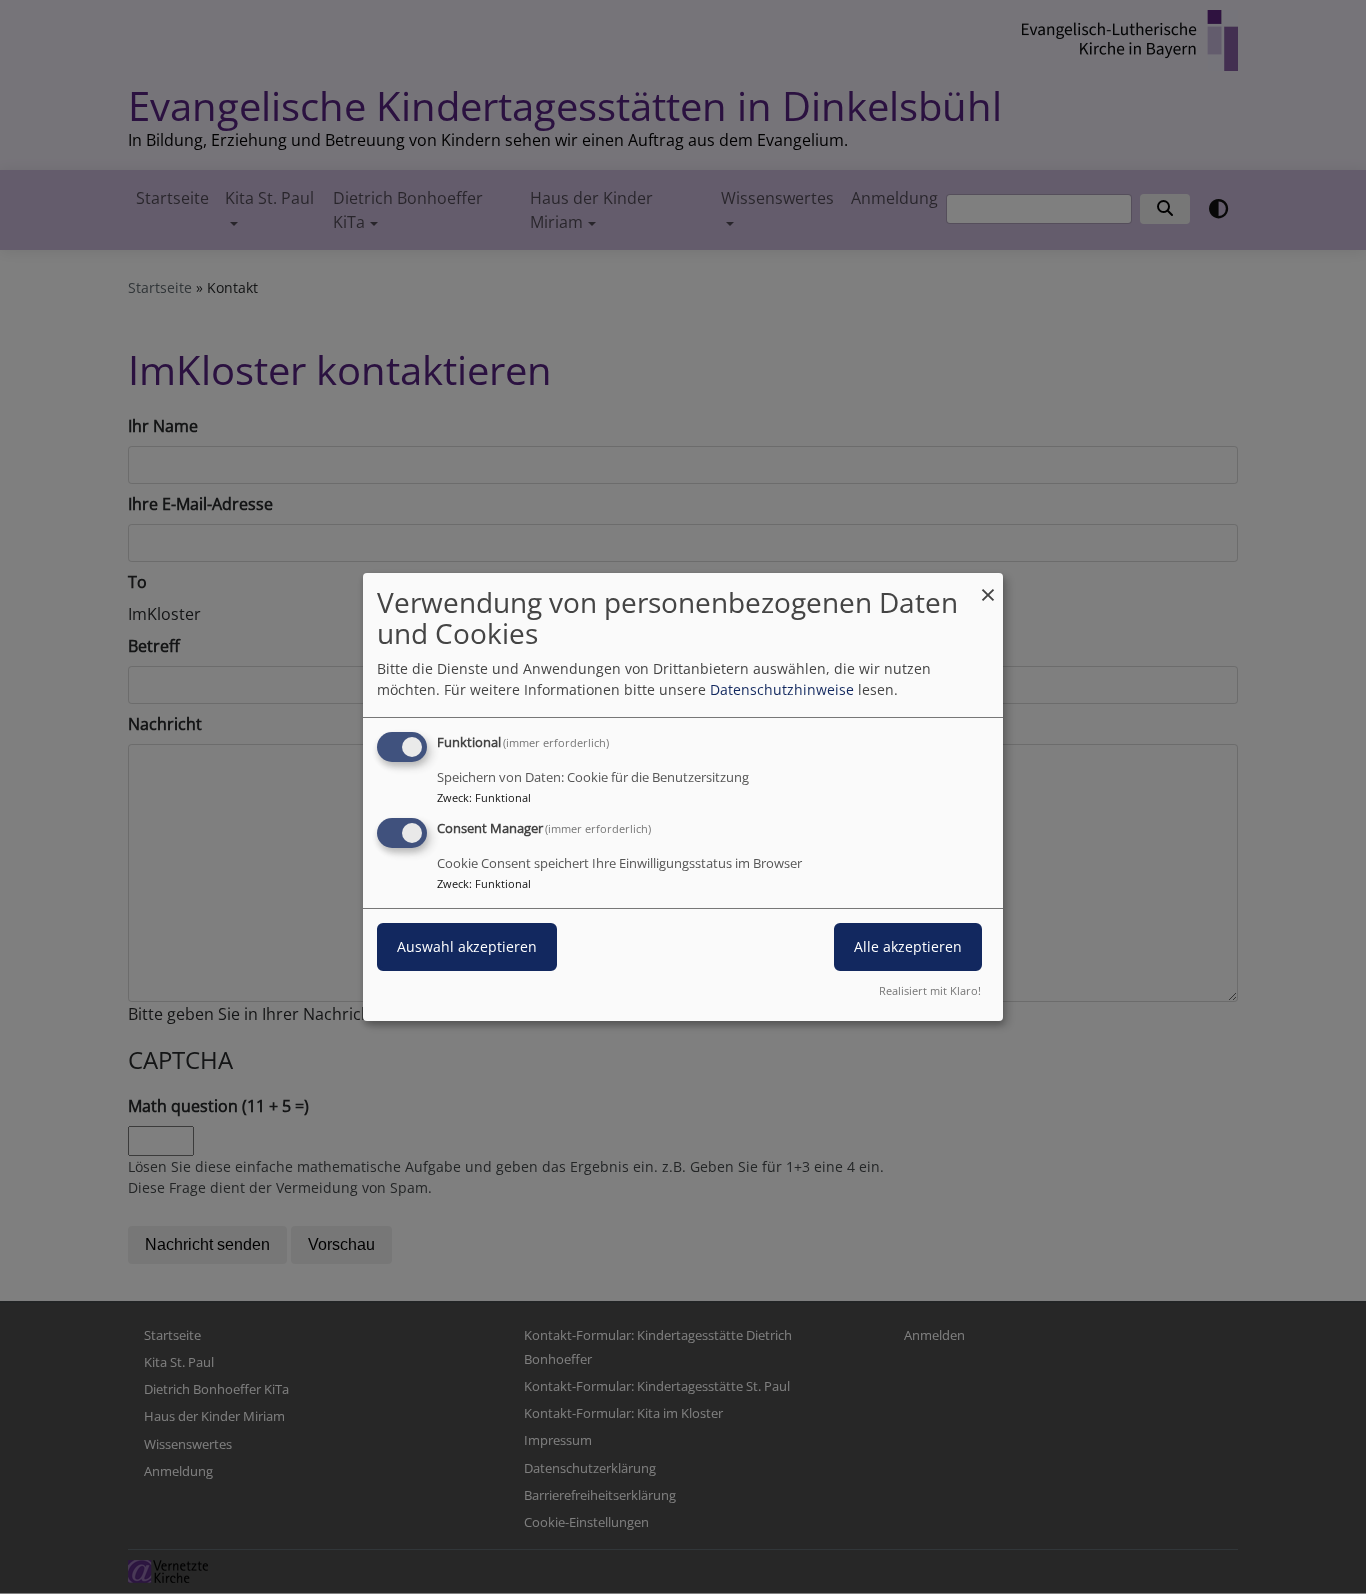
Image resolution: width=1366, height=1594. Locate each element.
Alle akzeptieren (908, 946)
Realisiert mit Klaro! (930, 990)
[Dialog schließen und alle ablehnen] (988, 585)
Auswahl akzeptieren (467, 946)
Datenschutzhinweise (782, 689)
